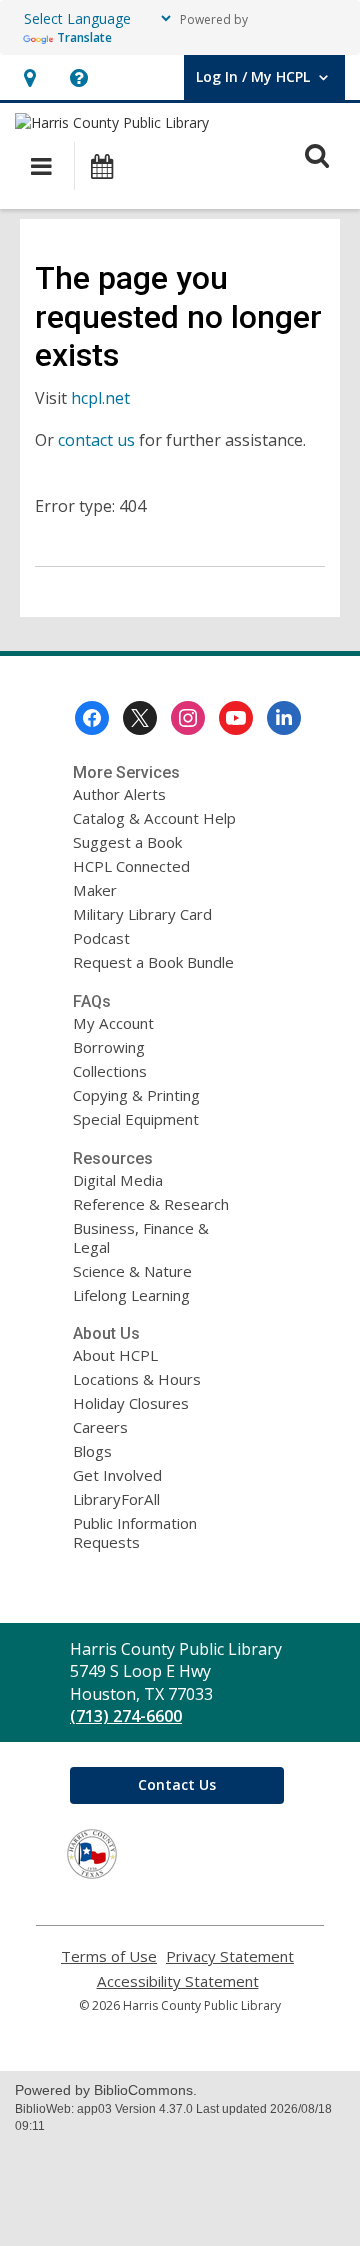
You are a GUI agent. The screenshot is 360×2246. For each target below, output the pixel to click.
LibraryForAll (116, 1499)
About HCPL (115, 1355)
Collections (110, 1071)
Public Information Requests (135, 1532)
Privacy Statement (230, 1956)
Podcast (101, 938)
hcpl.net (100, 398)
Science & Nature (132, 1271)
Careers (100, 1427)
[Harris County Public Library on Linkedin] (284, 718)
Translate (84, 37)
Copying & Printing (136, 1095)
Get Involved (117, 1475)
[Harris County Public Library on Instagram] (188, 718)
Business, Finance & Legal (141, 1237)
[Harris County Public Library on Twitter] (140, 718)
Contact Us (177, 1784)
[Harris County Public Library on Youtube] (236, 718)
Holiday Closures (131, 1403)
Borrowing (109, 1047)
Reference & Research (151, 1204)
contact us (96, 440)
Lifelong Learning (131, 1295)
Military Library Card (142, 914)
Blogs (92, 1451)
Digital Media (118, 1180)
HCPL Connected (131, 866)
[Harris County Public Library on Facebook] (92, 718)
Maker (95, 890)
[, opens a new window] (92, 1873)
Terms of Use (109, 1956)
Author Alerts (119, 794)
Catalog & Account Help (154, 818)
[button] (29, 77)
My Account (113, 1023)
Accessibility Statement (178, 1981)
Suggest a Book (127, 842)
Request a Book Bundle (153, 962)
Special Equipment (136, 1119)
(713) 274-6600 (126, 1716)
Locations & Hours (137, 1379)
